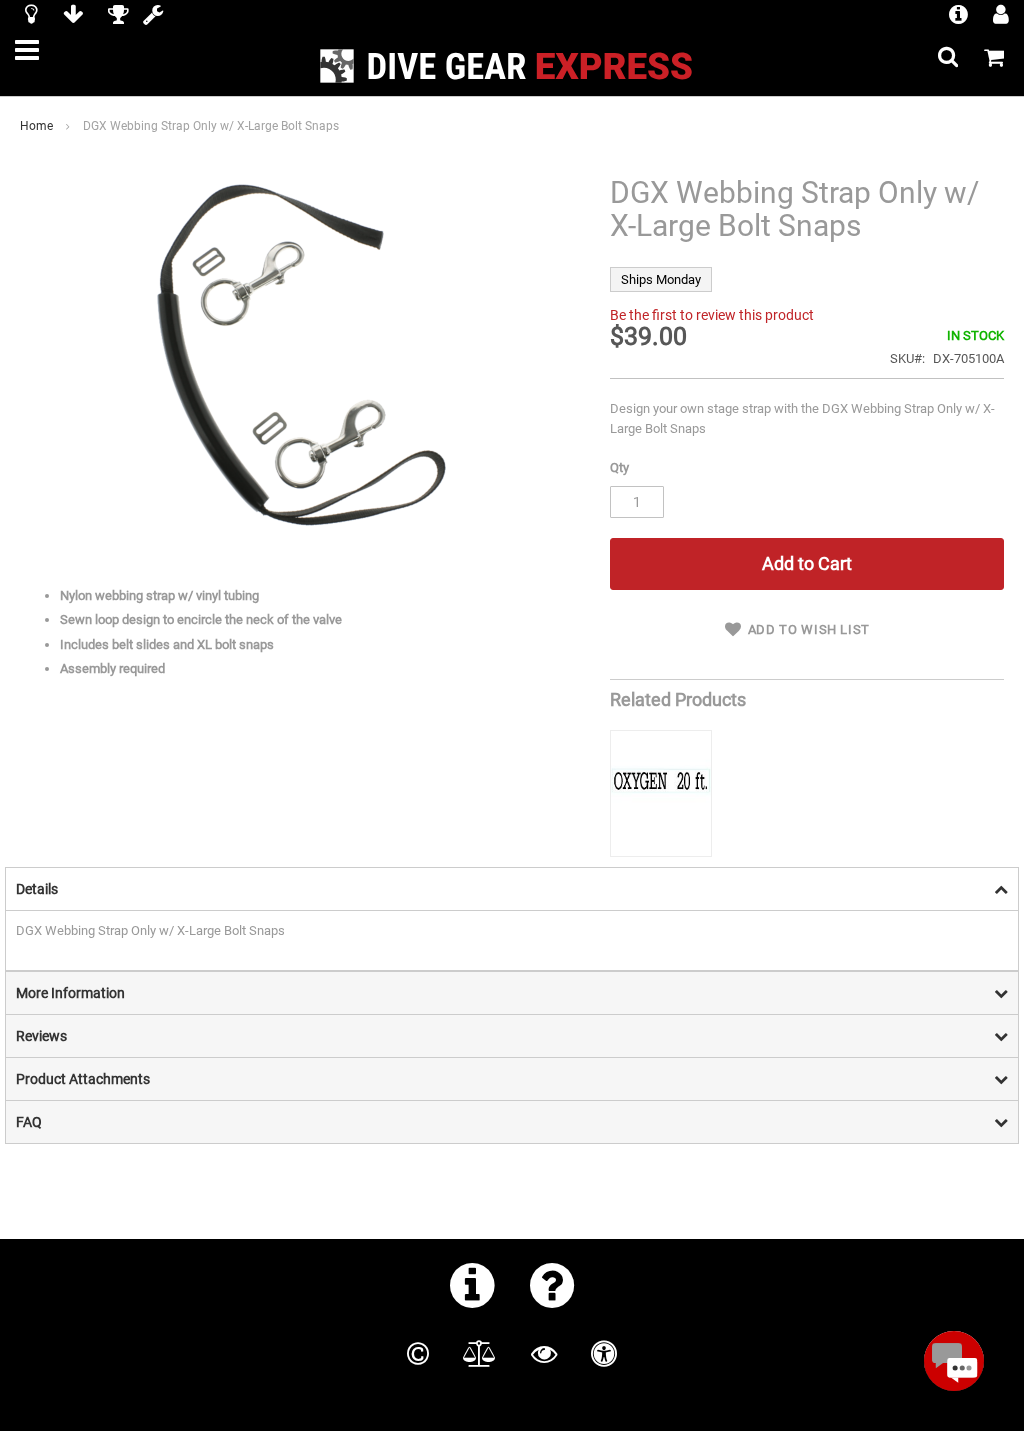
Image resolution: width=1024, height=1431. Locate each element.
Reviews (41, 1036)
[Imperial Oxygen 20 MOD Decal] (661, 793)
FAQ (29, 1122)
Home (36, 126)
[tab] (512, 888)
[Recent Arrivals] (31, 16)
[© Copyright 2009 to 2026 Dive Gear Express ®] (418, 1354)
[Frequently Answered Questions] (552, 1285)
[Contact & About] (472, 1285)
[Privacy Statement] (544, 1354)
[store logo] (512, 66)
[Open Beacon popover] (954, 1361)
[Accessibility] (604, 1354)
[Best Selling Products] (118, 16)
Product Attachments (83, 1079)
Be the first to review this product (712, 315)
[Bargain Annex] (73, 16)
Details (37, 889)
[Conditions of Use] (479, 1354)
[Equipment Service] (153, 16)
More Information (70, 993)
